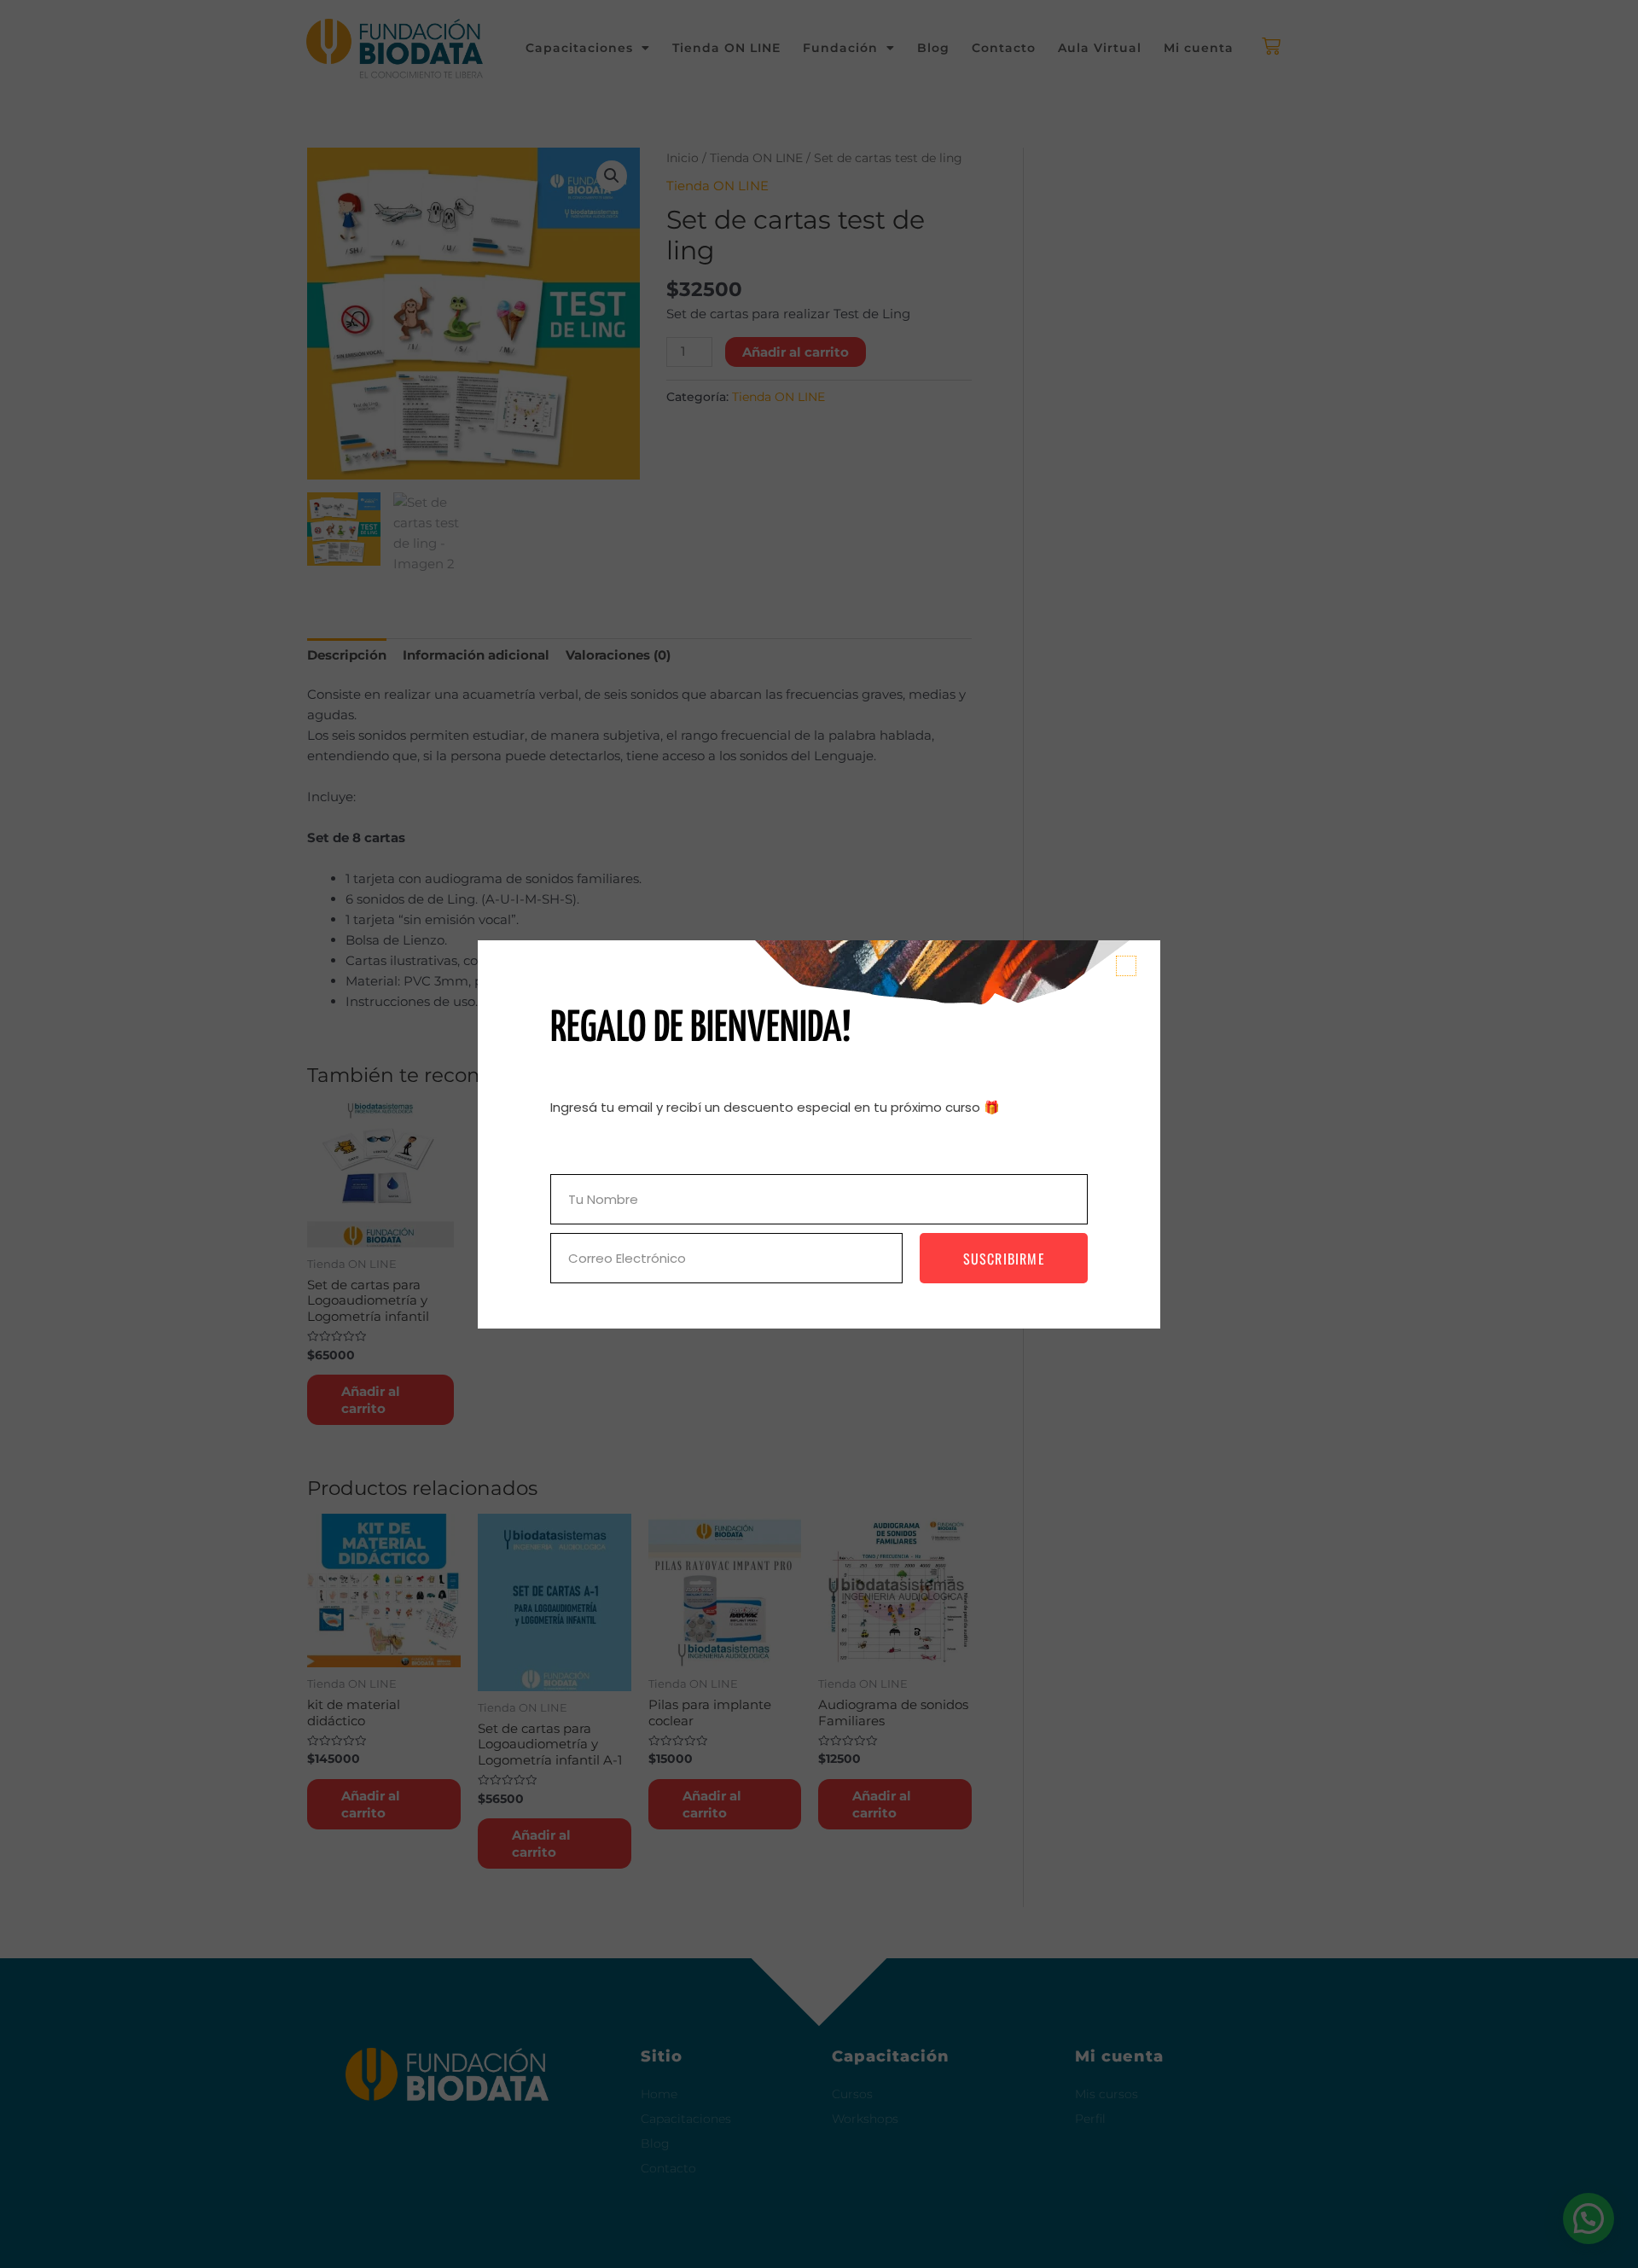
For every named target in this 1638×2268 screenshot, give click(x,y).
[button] (1126, 966)
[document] (819, 1134)
